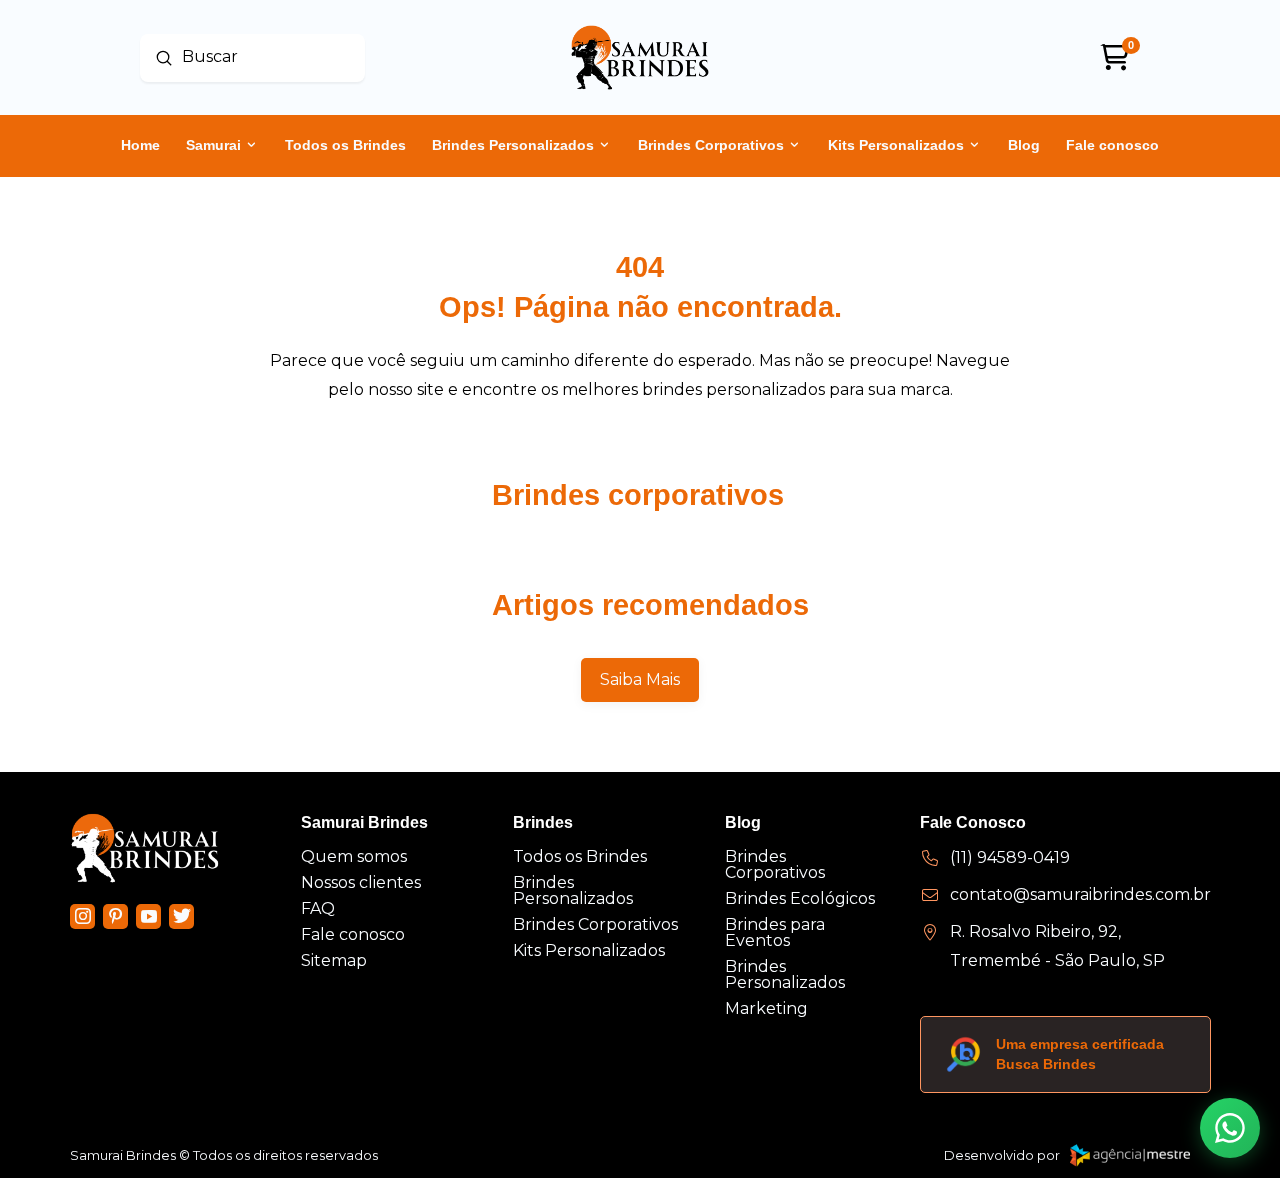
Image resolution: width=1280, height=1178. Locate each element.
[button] (1230, 1128)
